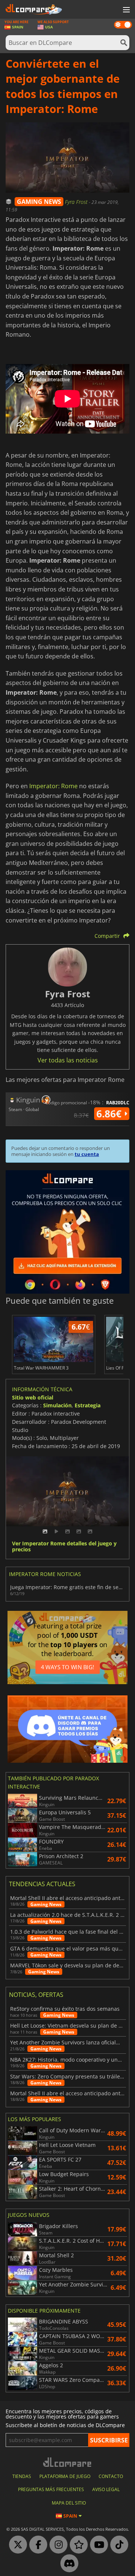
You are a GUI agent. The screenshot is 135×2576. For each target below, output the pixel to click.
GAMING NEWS (39, 202)
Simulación (57, 1405)
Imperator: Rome (53, 786)
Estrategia (88, 1405)
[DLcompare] (68, 2462)
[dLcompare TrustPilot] (77, 2545)
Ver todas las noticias (68, 1060)
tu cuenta (87, 1154)
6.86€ (110, 1114)
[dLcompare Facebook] (36, 2545)
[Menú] (126, 10)
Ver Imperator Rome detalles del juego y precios (64, 1547)
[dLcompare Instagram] (57, 2545)
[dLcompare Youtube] (97, 2545)
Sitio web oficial (33, 1397)
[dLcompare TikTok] (117, 2545)
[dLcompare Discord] (67, 2564)
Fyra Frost (77, 202)
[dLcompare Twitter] (16, 2545)
